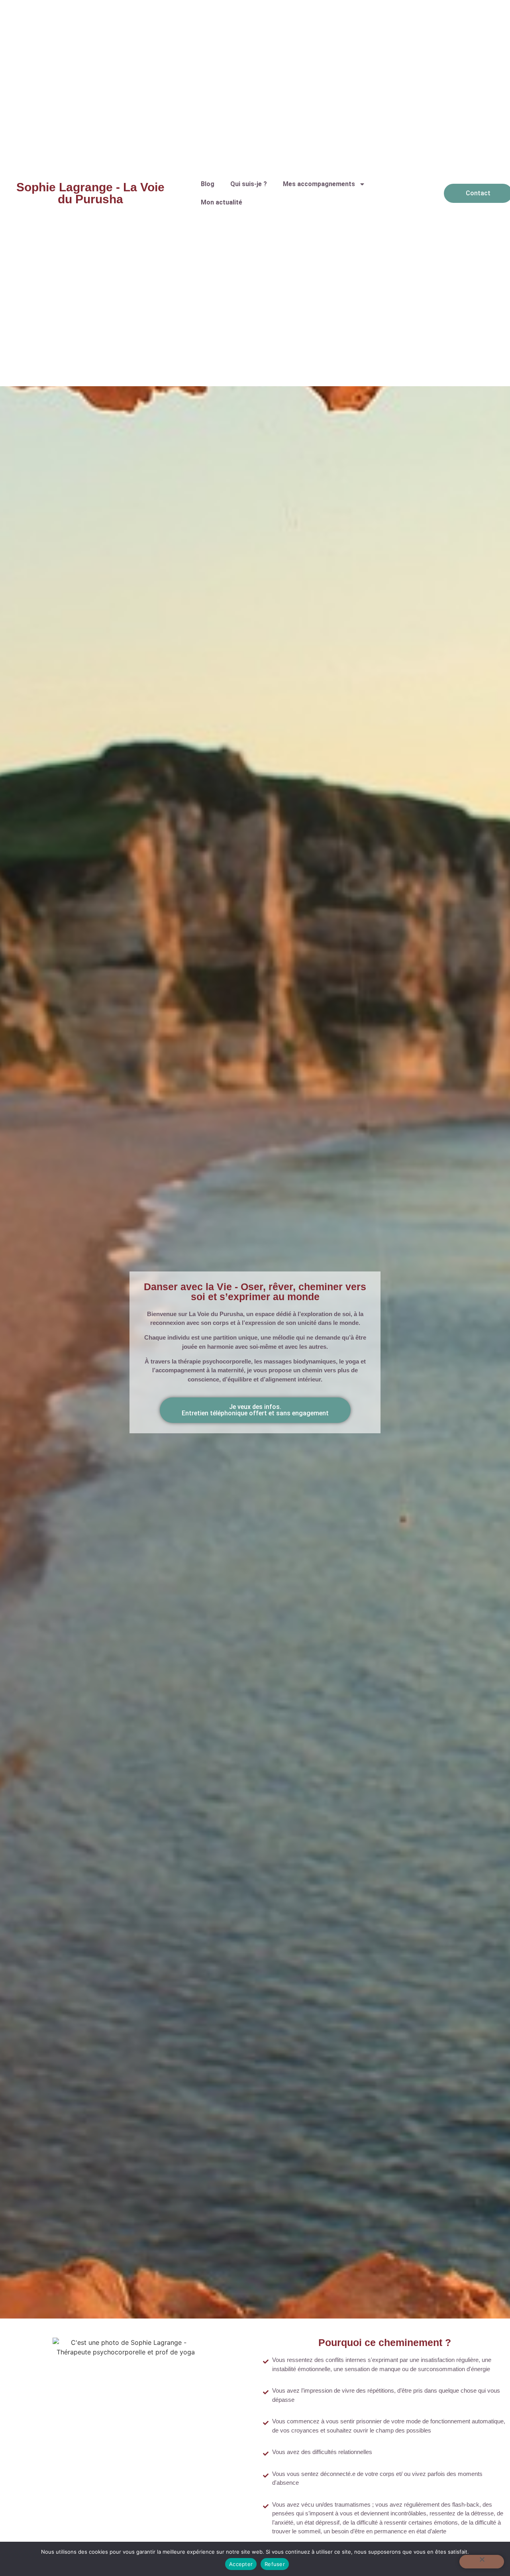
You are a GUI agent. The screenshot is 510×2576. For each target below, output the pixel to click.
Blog (208, 184)
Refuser (275, 2564)
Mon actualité (222, 202)
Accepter (241, 2564)
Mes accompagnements (319, 184)
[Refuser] (482, 2562)
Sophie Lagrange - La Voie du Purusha (90, 193)
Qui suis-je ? (249, 184)
